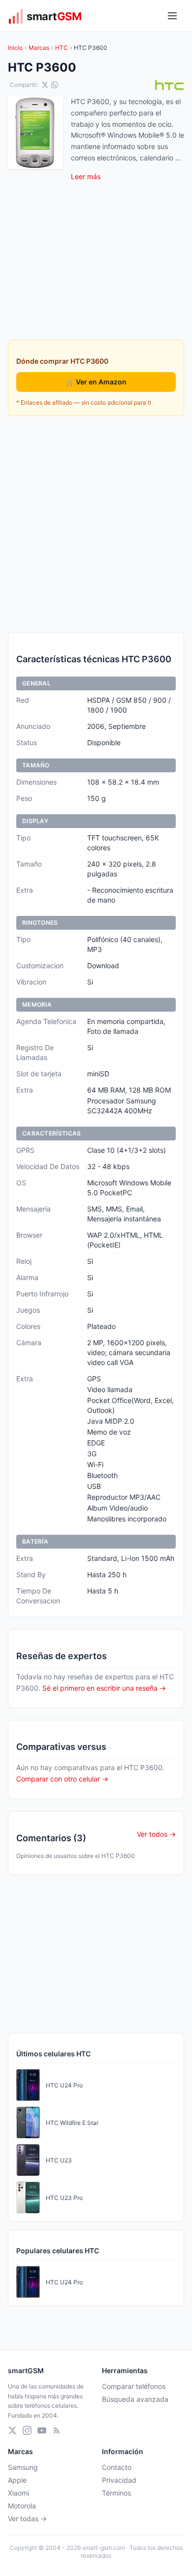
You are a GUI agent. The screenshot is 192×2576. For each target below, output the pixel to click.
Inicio (15, 48)
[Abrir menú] (172, 16)
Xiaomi (18, 2493)
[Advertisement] (96, 524)
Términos (116, 2493)
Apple (17, 2480)
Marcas (39, 48)
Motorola (22, 2506)
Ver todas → (27, 2519)
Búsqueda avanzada (135, 2399)
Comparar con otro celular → (62, 1779)
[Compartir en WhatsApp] (55, 85)
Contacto (117, 2467)
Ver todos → (156, 1834)
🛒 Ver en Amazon (96, 382)
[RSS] (57, 2430)
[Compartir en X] (45, 85)
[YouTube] (42, 2430)
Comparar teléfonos (134, 2386)
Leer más (86, 176)
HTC (62, 48)
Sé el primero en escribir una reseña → (104, 1688)
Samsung (23, 2467)
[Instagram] (27, 2430)
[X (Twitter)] (12, 2430)
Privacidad (119, 2480)
